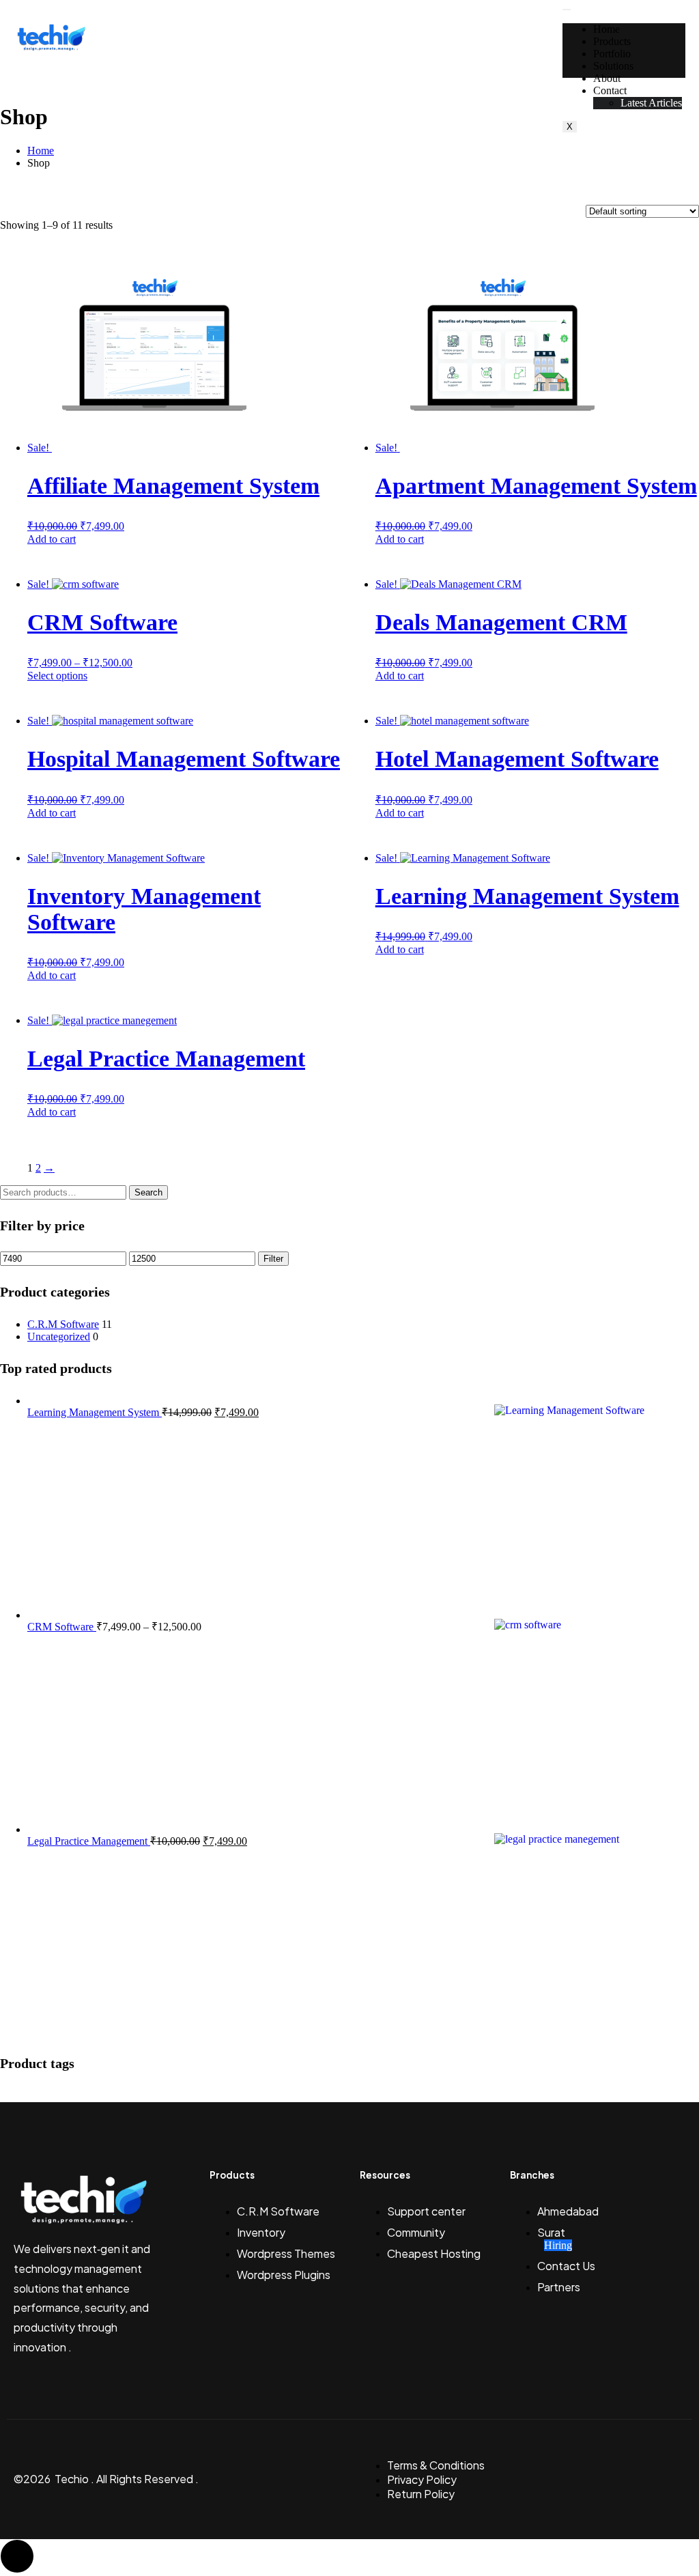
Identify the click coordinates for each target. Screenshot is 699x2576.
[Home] (51, 49)
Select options (57, 676)
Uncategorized (59, 1336)
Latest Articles (651, 103)
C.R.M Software (63, 1324)
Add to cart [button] (52, 539)
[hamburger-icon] (567, 10)
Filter (273, 1259)
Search (148, 1192)
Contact (610, 90)
